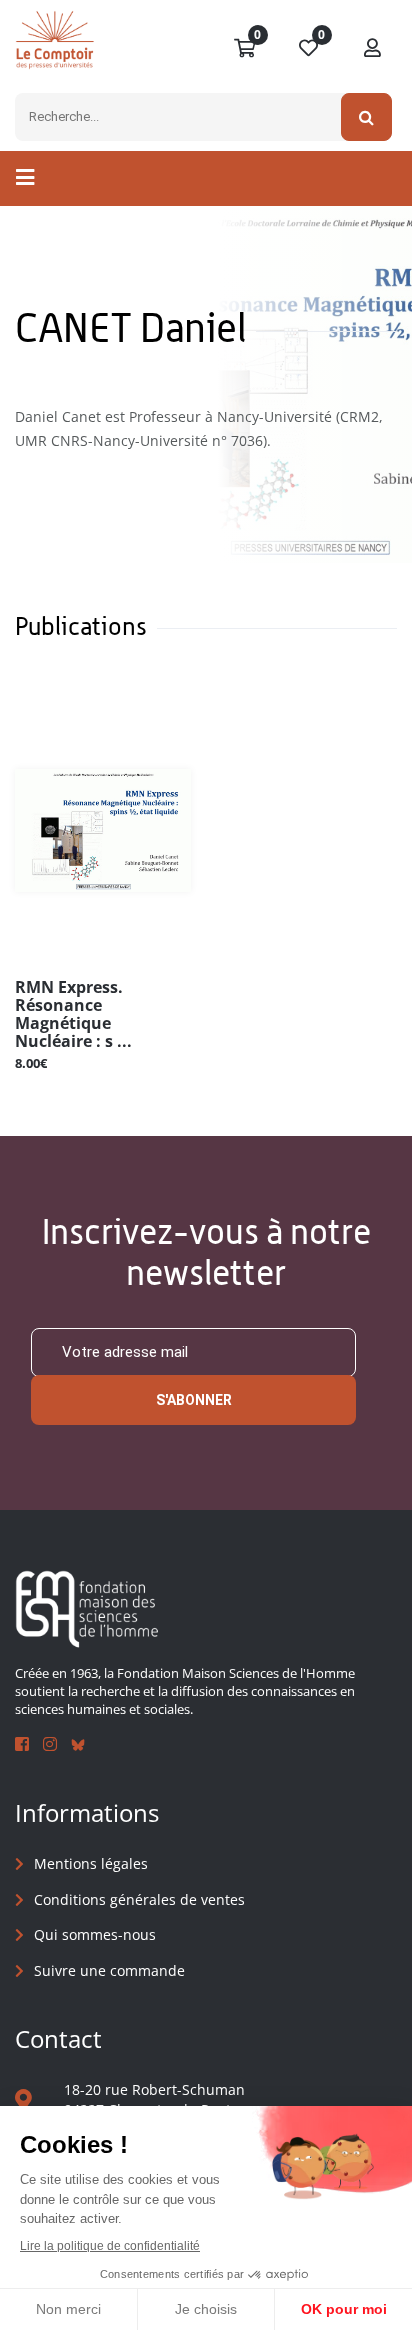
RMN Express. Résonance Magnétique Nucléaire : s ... (73, 1014)
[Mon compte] (373, 49)
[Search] (366, 117)
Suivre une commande (109, 1970)
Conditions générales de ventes (139, 1899)
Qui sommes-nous (95, 1934)
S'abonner (194, 1400)
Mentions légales (91, 1863)
